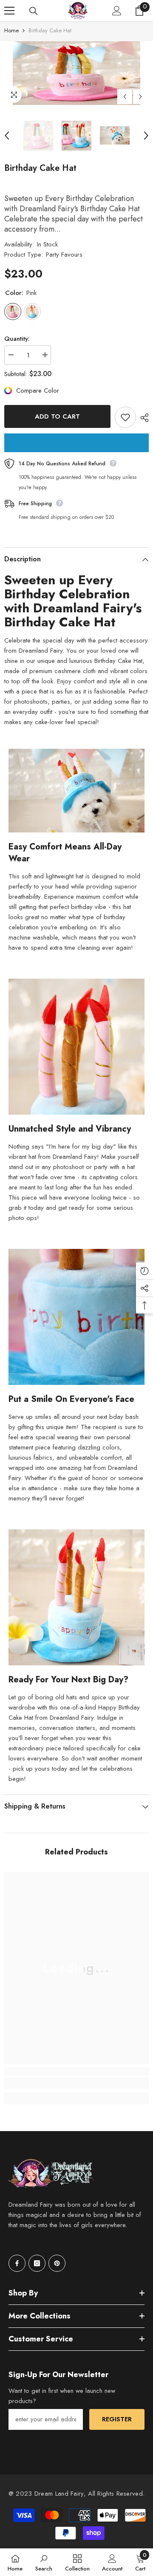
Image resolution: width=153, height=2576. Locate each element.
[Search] (34, 11)
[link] (76, 2083)
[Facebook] (17, 2263)
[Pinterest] (57, 2263)
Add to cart (57, 416)
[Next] (140, 97)
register (117, 2419)
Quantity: (17, 339)
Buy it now (76, 443)
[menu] (9, 11)
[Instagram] (37, 2263)
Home (11, 30)
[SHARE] (142, 418)
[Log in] (117, 11)
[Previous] (125, 97)
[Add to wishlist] (125, 417)
